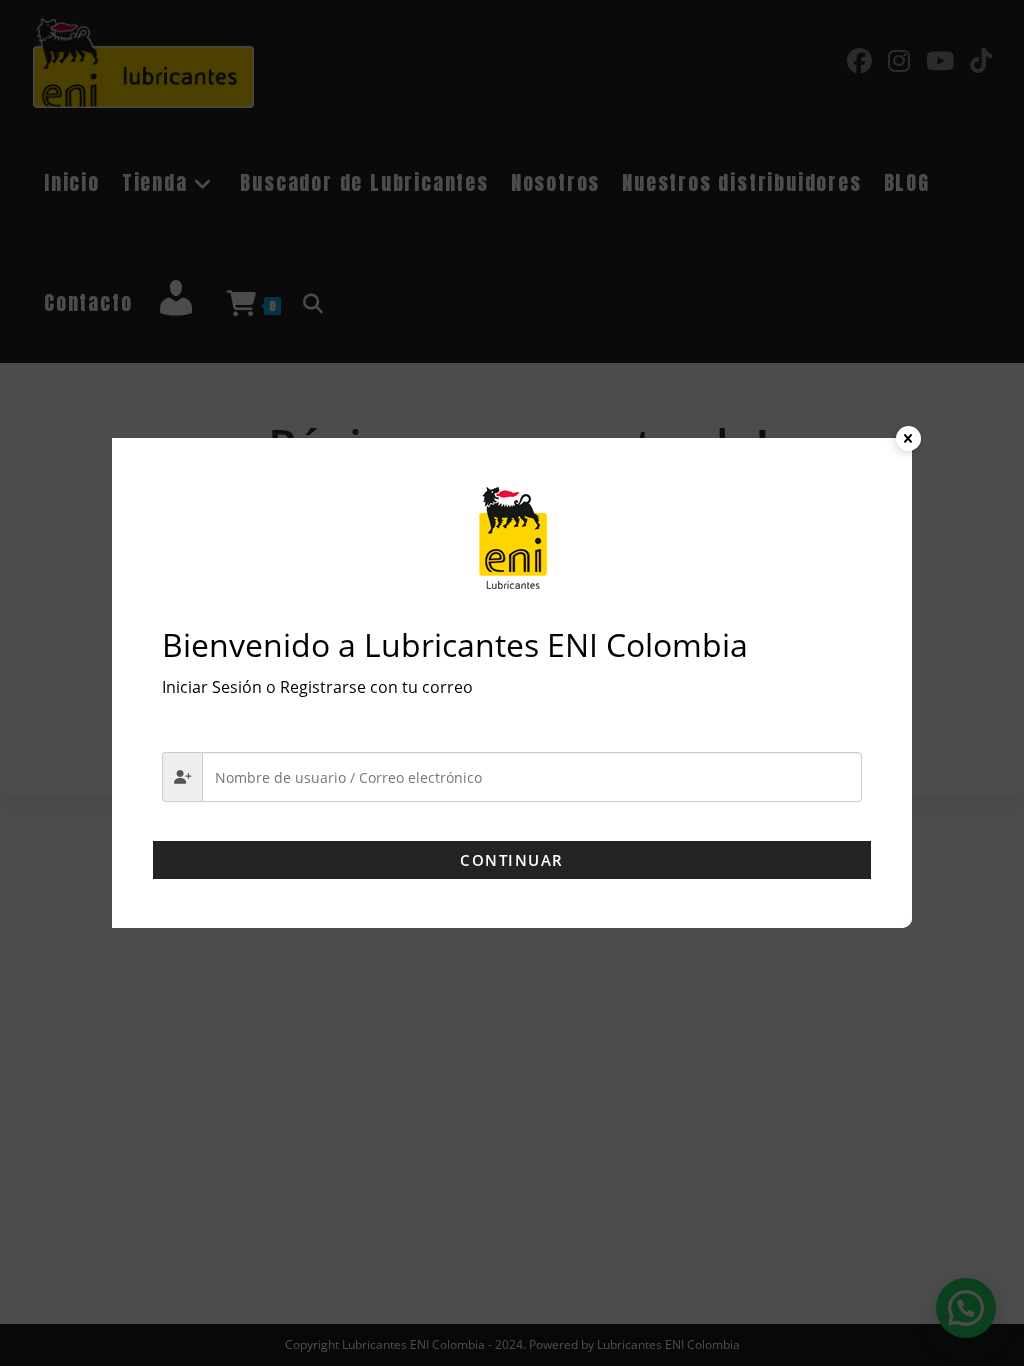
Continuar (512, 860)
